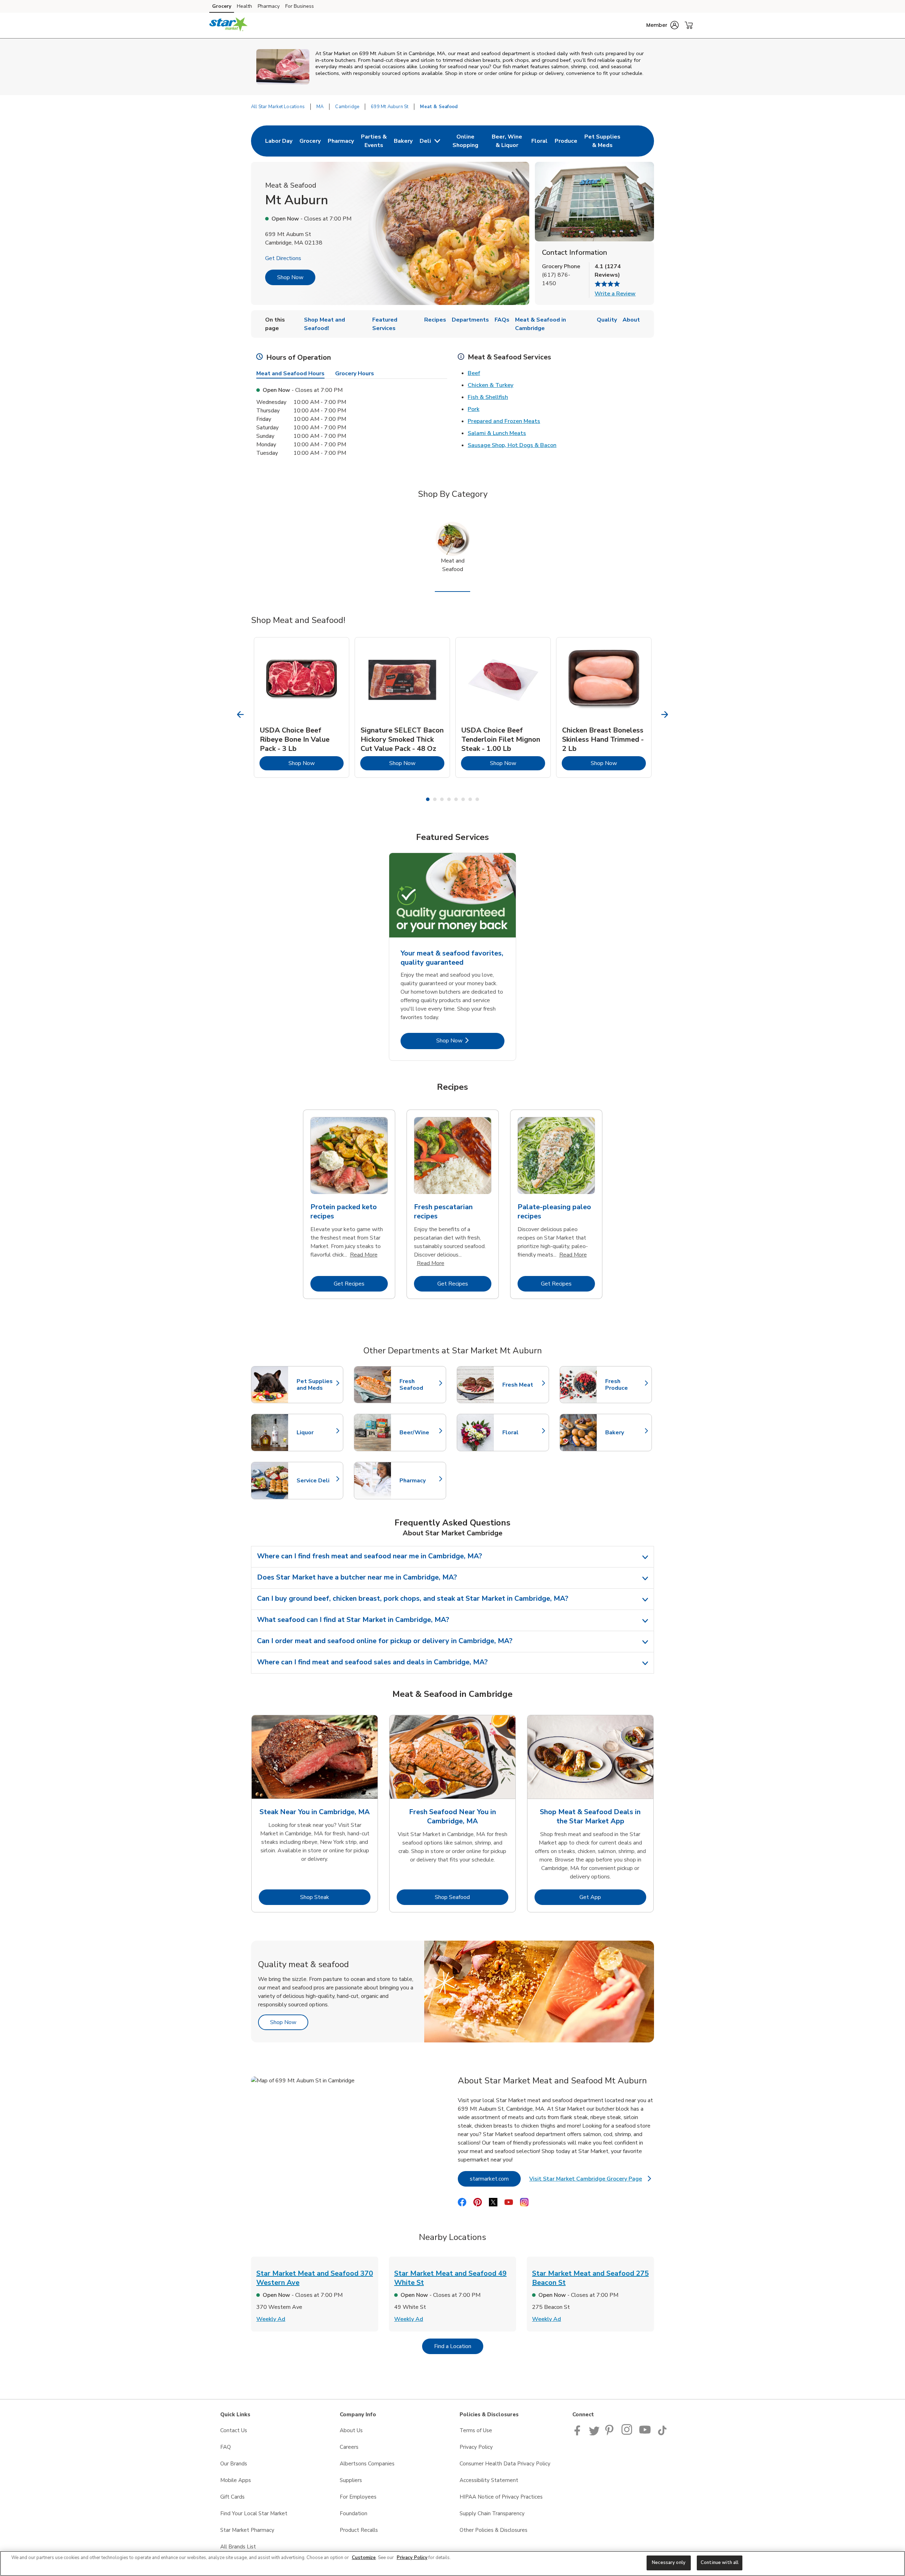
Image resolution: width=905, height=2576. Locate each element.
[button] (662, 25)
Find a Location (459, 2346)
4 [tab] (449, 799)
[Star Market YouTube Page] (645, 2434)
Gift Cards (232, 2497)
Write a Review (615, 294)
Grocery (222, 6)
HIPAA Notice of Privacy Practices (501, 2497)
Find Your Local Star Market (254, 2513)
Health (244, 6)
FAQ (226, 2447)
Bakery (625, 1433)
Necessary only (669, 2563)
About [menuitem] (631, 320)
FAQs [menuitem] (502, 320)
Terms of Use (476, 2430)
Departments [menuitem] (470, 320)
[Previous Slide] (241, 715)
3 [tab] (442, 799)
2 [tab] (435, 799)
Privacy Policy (476, 2447)
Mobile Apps (236, 2480)
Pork (474, 409)
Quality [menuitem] (607, 320)
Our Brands (234, 2464)
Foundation (354, 2513)
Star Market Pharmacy (247, 2530)
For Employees (358, 2497)
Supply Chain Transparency (492, 2513)
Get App (613, 1897)
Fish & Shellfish (488, 397)
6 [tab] (463, 799)
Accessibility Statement (489, 2480)
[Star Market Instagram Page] (627, 2434)
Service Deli (316, 1481)
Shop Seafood (472, 1897)
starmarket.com (495, 2179)
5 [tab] (456, 799)
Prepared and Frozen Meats (504, 421)
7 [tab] (470, 799)
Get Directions (283, 258)
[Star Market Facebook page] (579, 2434)
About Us (351, 2430)
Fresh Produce (625, 1385)
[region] (452, 2563)
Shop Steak (335, 1897)
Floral (522, 1433)
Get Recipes (361, 1284)
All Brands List (238, 2547)
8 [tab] (477, 799)
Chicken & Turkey (491, 385)
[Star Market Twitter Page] (594, 2434)
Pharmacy (269, 6)
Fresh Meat (522, 1385)
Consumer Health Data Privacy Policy (505, 2464)
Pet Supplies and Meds (316, 1385)
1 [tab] (428, 799)
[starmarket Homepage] (229, 25)
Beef (474, 373)
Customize (364, 2558)
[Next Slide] (665, 715)
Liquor (316, 1433)
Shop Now (290, 277)
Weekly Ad (271, 2319)
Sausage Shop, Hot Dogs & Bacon (512, 445)
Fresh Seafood (419, 1385)
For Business (300, 6)
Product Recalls (359, 2530)
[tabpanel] (302, 707)
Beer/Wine (419, 1433)
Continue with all (720, 2563)
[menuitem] (279, 141)
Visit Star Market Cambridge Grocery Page (589, 2181)
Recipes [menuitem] (435, 320)
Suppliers (351, 2480)
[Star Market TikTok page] (662, 2434)
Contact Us (234, 2430)
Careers (349, 2447)
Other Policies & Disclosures (494, 2530)
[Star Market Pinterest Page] (611, 2434)
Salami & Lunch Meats (497, 433)
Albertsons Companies (367, 2464)
